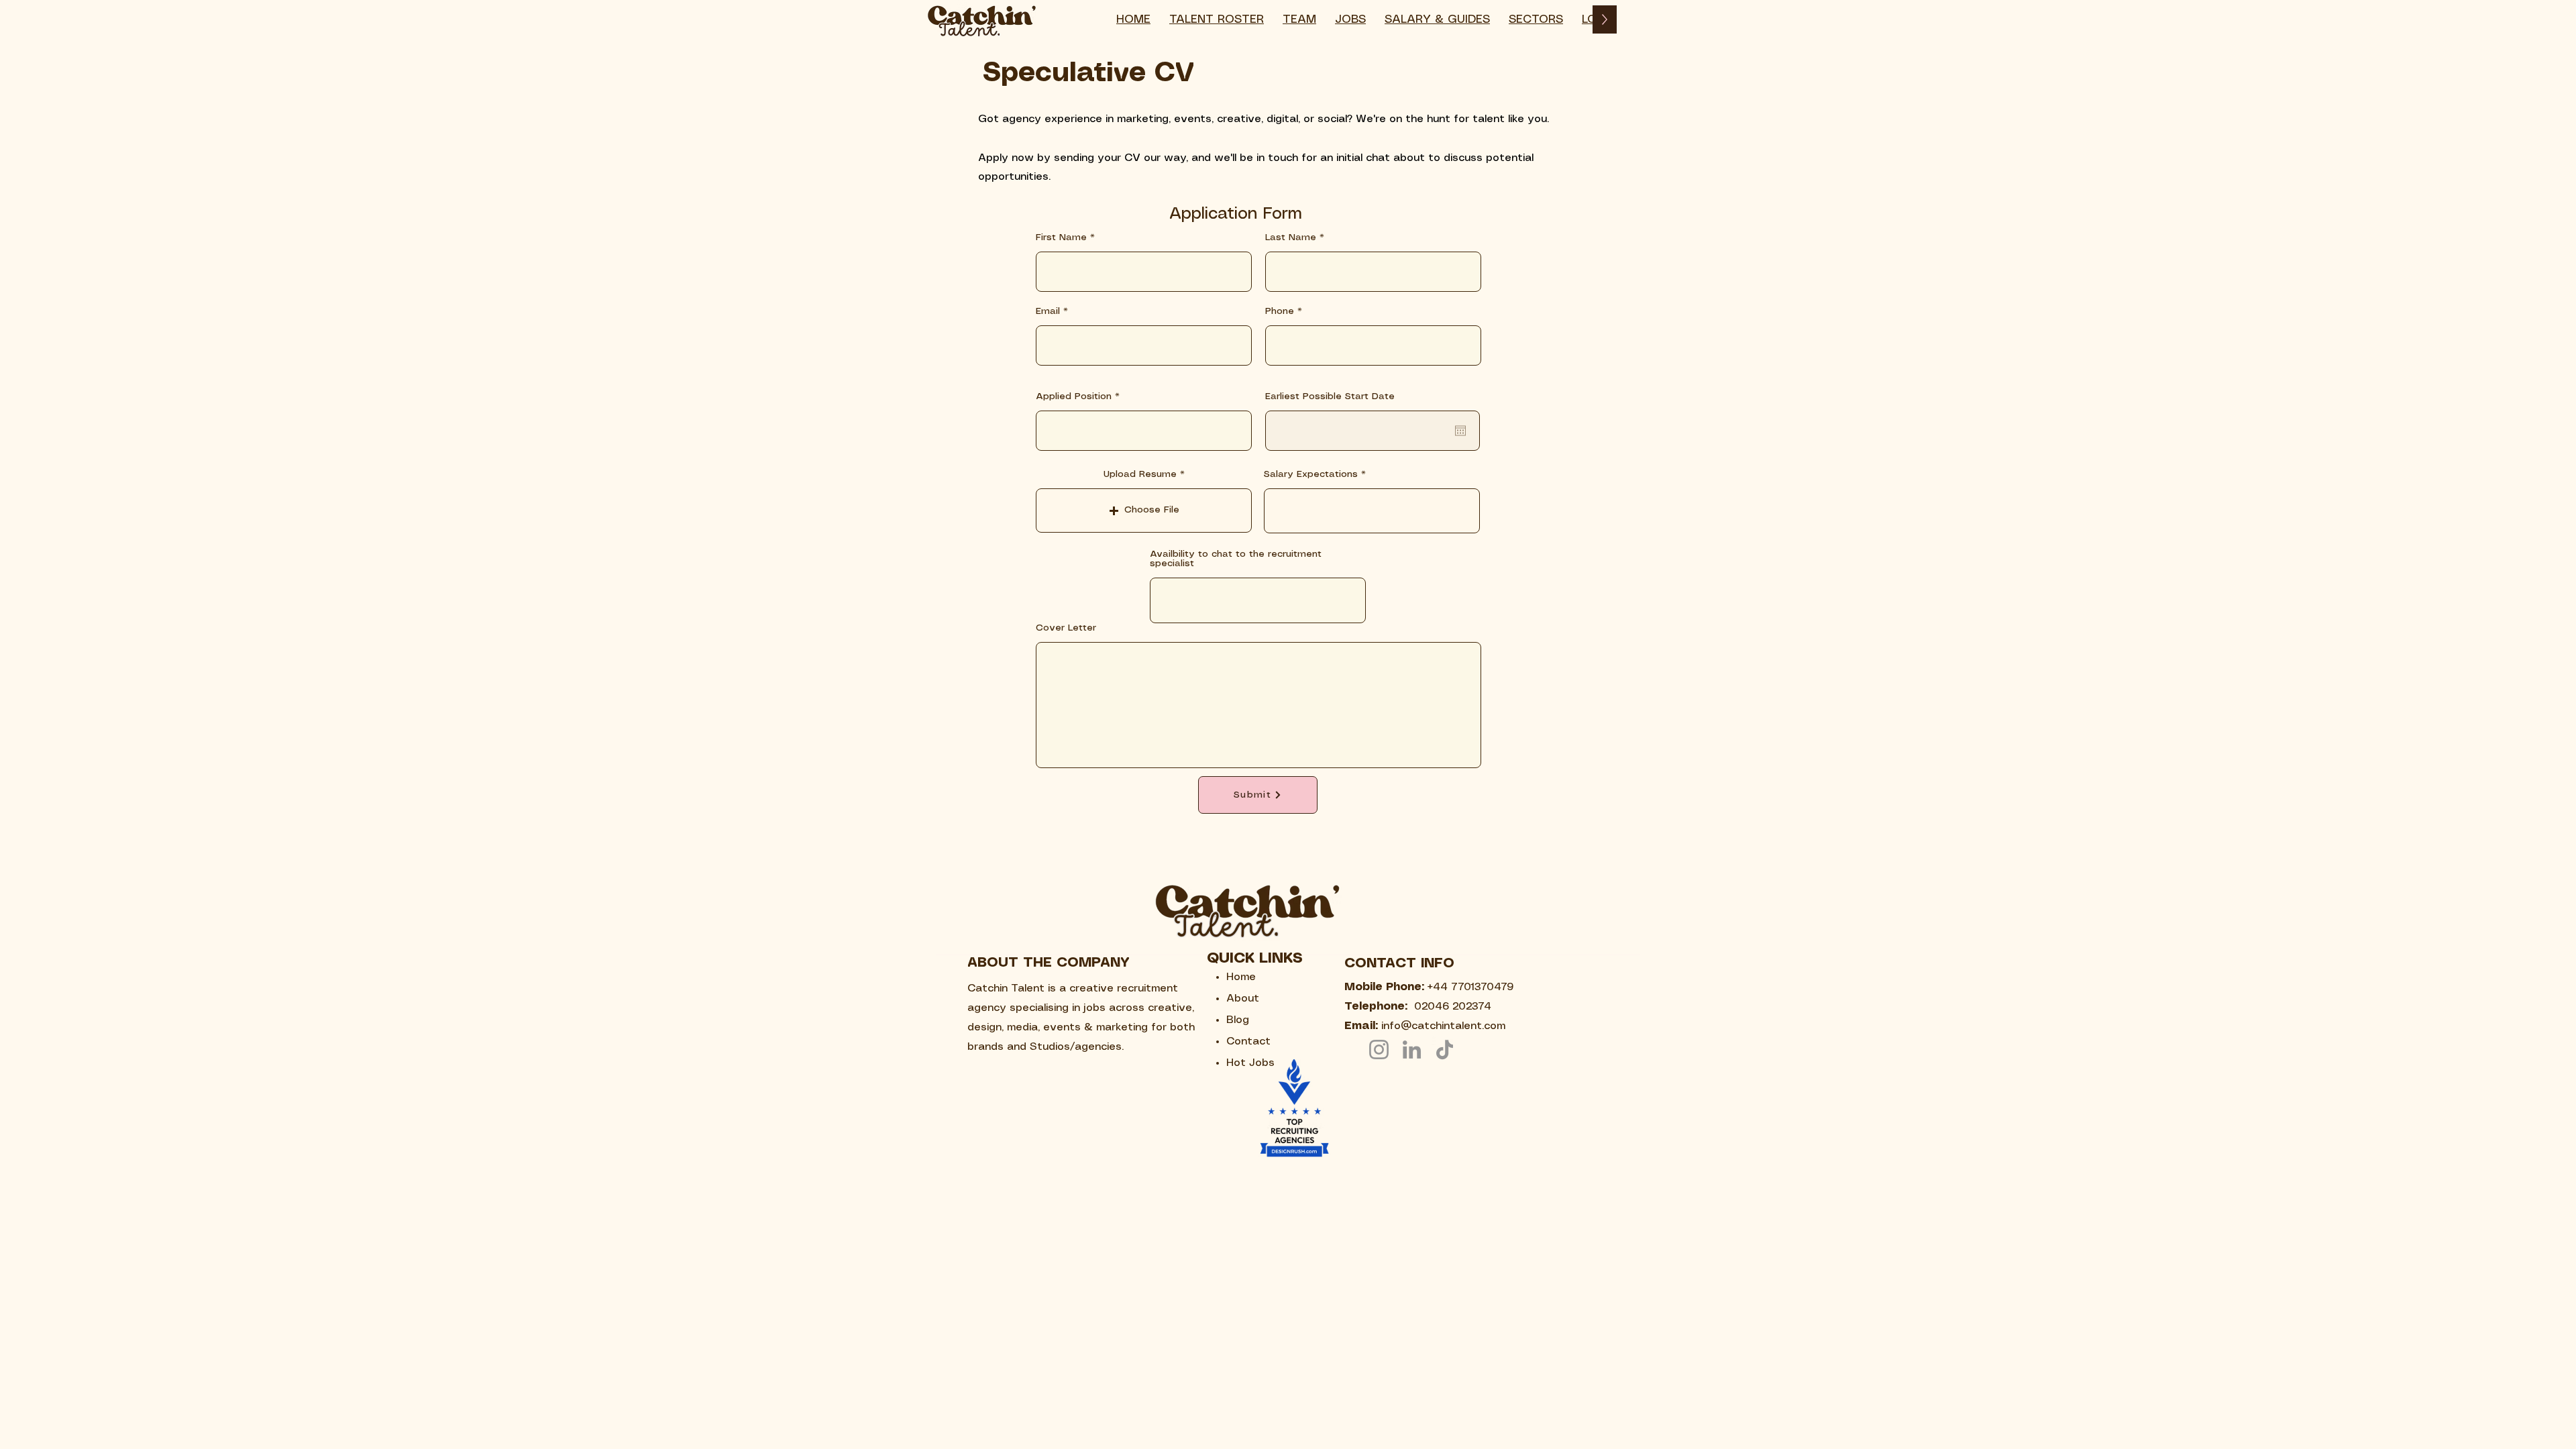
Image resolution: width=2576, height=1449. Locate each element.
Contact (1248, 1041)
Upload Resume (1140, 474)
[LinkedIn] (1412, 1050)
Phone (1280, 311)
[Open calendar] (1460, 431)
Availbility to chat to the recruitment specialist (1236, 559)
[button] (1536, 19)
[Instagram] (1379, 1050)
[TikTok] (1445, 1050)
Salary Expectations (1311, 474)
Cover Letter (1066, 628)
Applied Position (1074, 396)
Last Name (1291, 237)
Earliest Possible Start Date (1330, 396)
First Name (1061, 237)
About (1243, 999)
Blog (1238, 1020)
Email (1048, 311)
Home (1241, 977)
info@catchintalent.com (1443, 1026)
